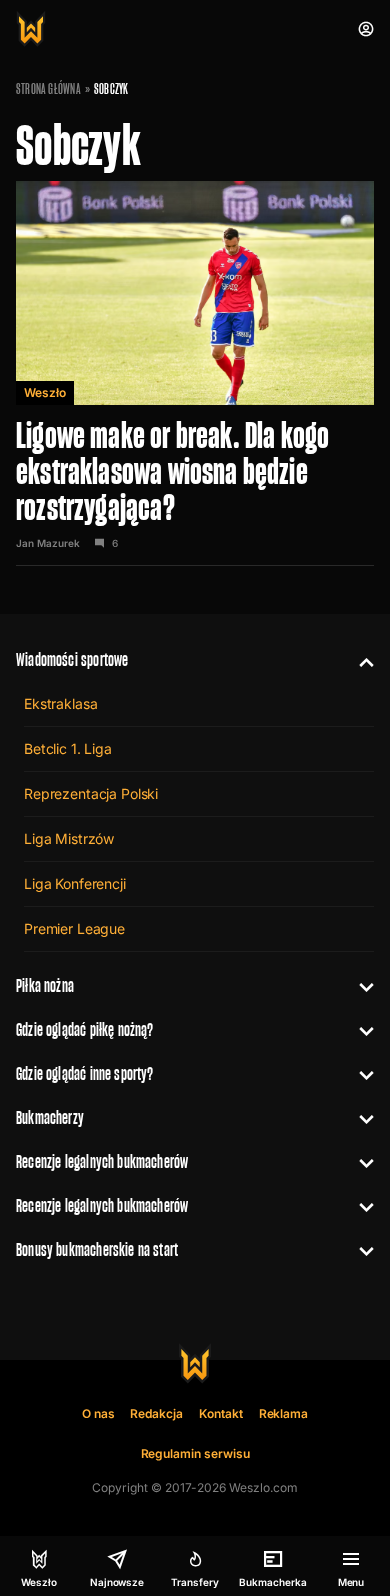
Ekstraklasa (60, 703)
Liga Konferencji (75, 883)
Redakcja (156, 1413)
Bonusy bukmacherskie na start (97, 1249)
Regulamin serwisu (195, 1453)
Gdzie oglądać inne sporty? (85, 1073)
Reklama (284, 1413)
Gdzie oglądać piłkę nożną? (85, 1029)
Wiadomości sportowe (72, 659)
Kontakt (221, 1413)
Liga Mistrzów (69, 838)
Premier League (74, 928)
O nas (98, 1413)
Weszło (45, 392)
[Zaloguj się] (366, 29)
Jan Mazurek (47, 543)
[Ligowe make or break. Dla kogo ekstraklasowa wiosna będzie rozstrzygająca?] (195, 373)
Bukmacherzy (50, 1117)
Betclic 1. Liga (68, 748)
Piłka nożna (45, 985)
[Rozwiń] (358, 660)
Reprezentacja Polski (91, 793)
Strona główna (48, 89)
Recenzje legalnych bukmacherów (102, 1161)
